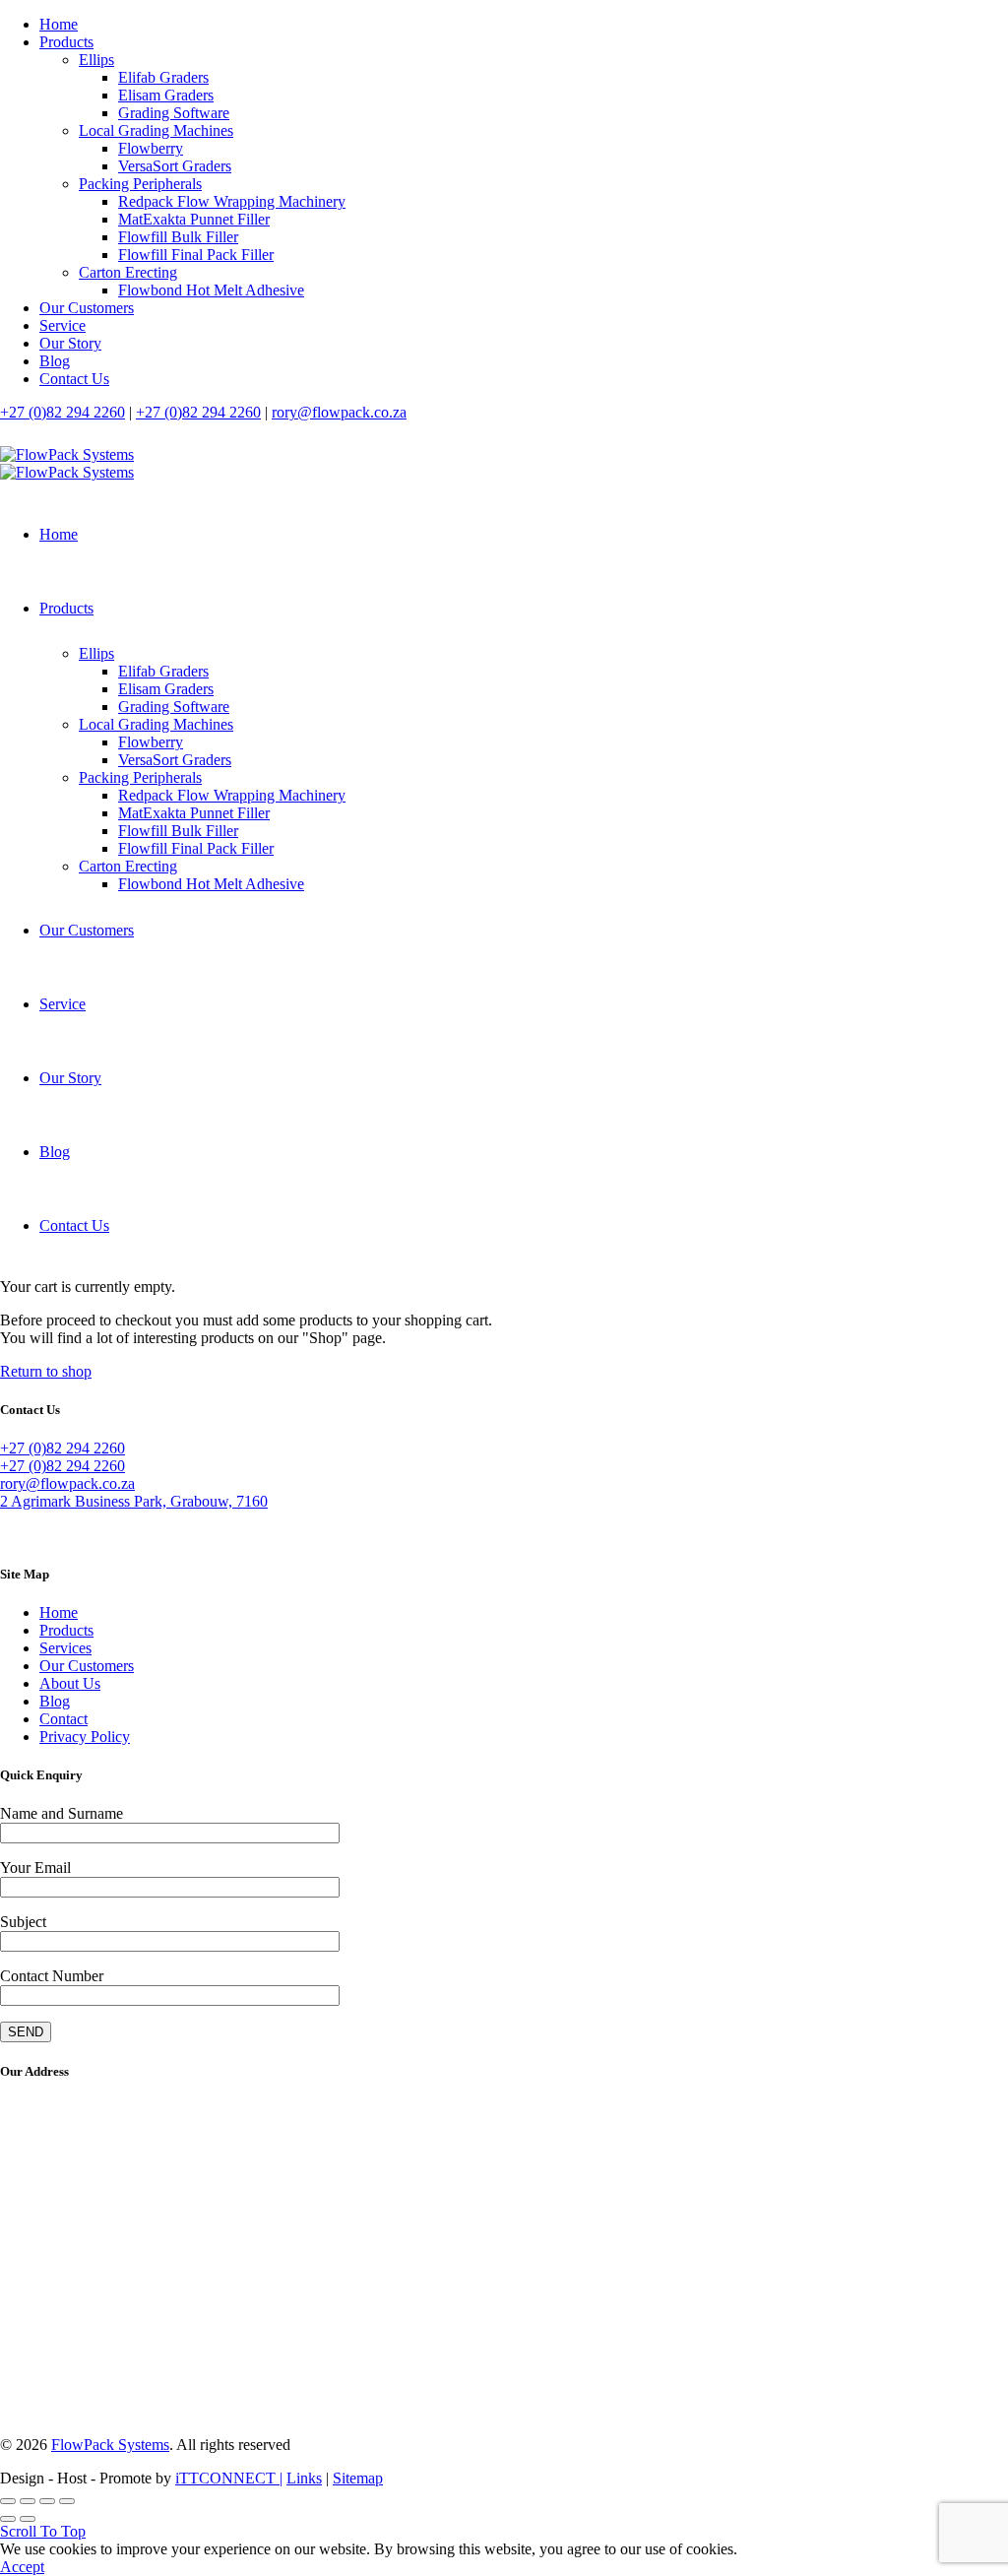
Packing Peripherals (140, 184)
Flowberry (151, 148)
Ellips (96, 60)
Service (63, 325)
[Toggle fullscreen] (47, 2501)
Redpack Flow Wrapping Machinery (232, 201)
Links (304, 2478)
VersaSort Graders (175, 166)
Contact (63, 1719)
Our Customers (87, 308)
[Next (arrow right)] (28, 2519)
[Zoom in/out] (67, 2501)
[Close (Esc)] (8, 2501)
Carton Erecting (128, 272)
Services (65, 1648)
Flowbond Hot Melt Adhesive (211, 290)
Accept (22, 2567)
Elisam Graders (166, 95)
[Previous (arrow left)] (8, 2519)
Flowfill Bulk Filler (178, 237)
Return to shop (46, 1371)
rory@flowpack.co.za (339, 412)
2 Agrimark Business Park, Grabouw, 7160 (134, 1501)
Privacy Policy (85, 1737)
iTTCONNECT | (229, 2478)
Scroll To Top (43, 2531)
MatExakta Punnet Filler (194, 219)
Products (66, 42)
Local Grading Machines (156, 130)
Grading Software (174, 113)
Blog (55, 361)
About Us (70, 1683)
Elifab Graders (163, 77)
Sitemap (358, 2478)
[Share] (28, 2501)
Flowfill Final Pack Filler (196, 255)
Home (59, 24)
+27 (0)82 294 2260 (63, 412)
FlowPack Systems (110, 2445)
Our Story (70, 343)
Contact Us (74, 379)
